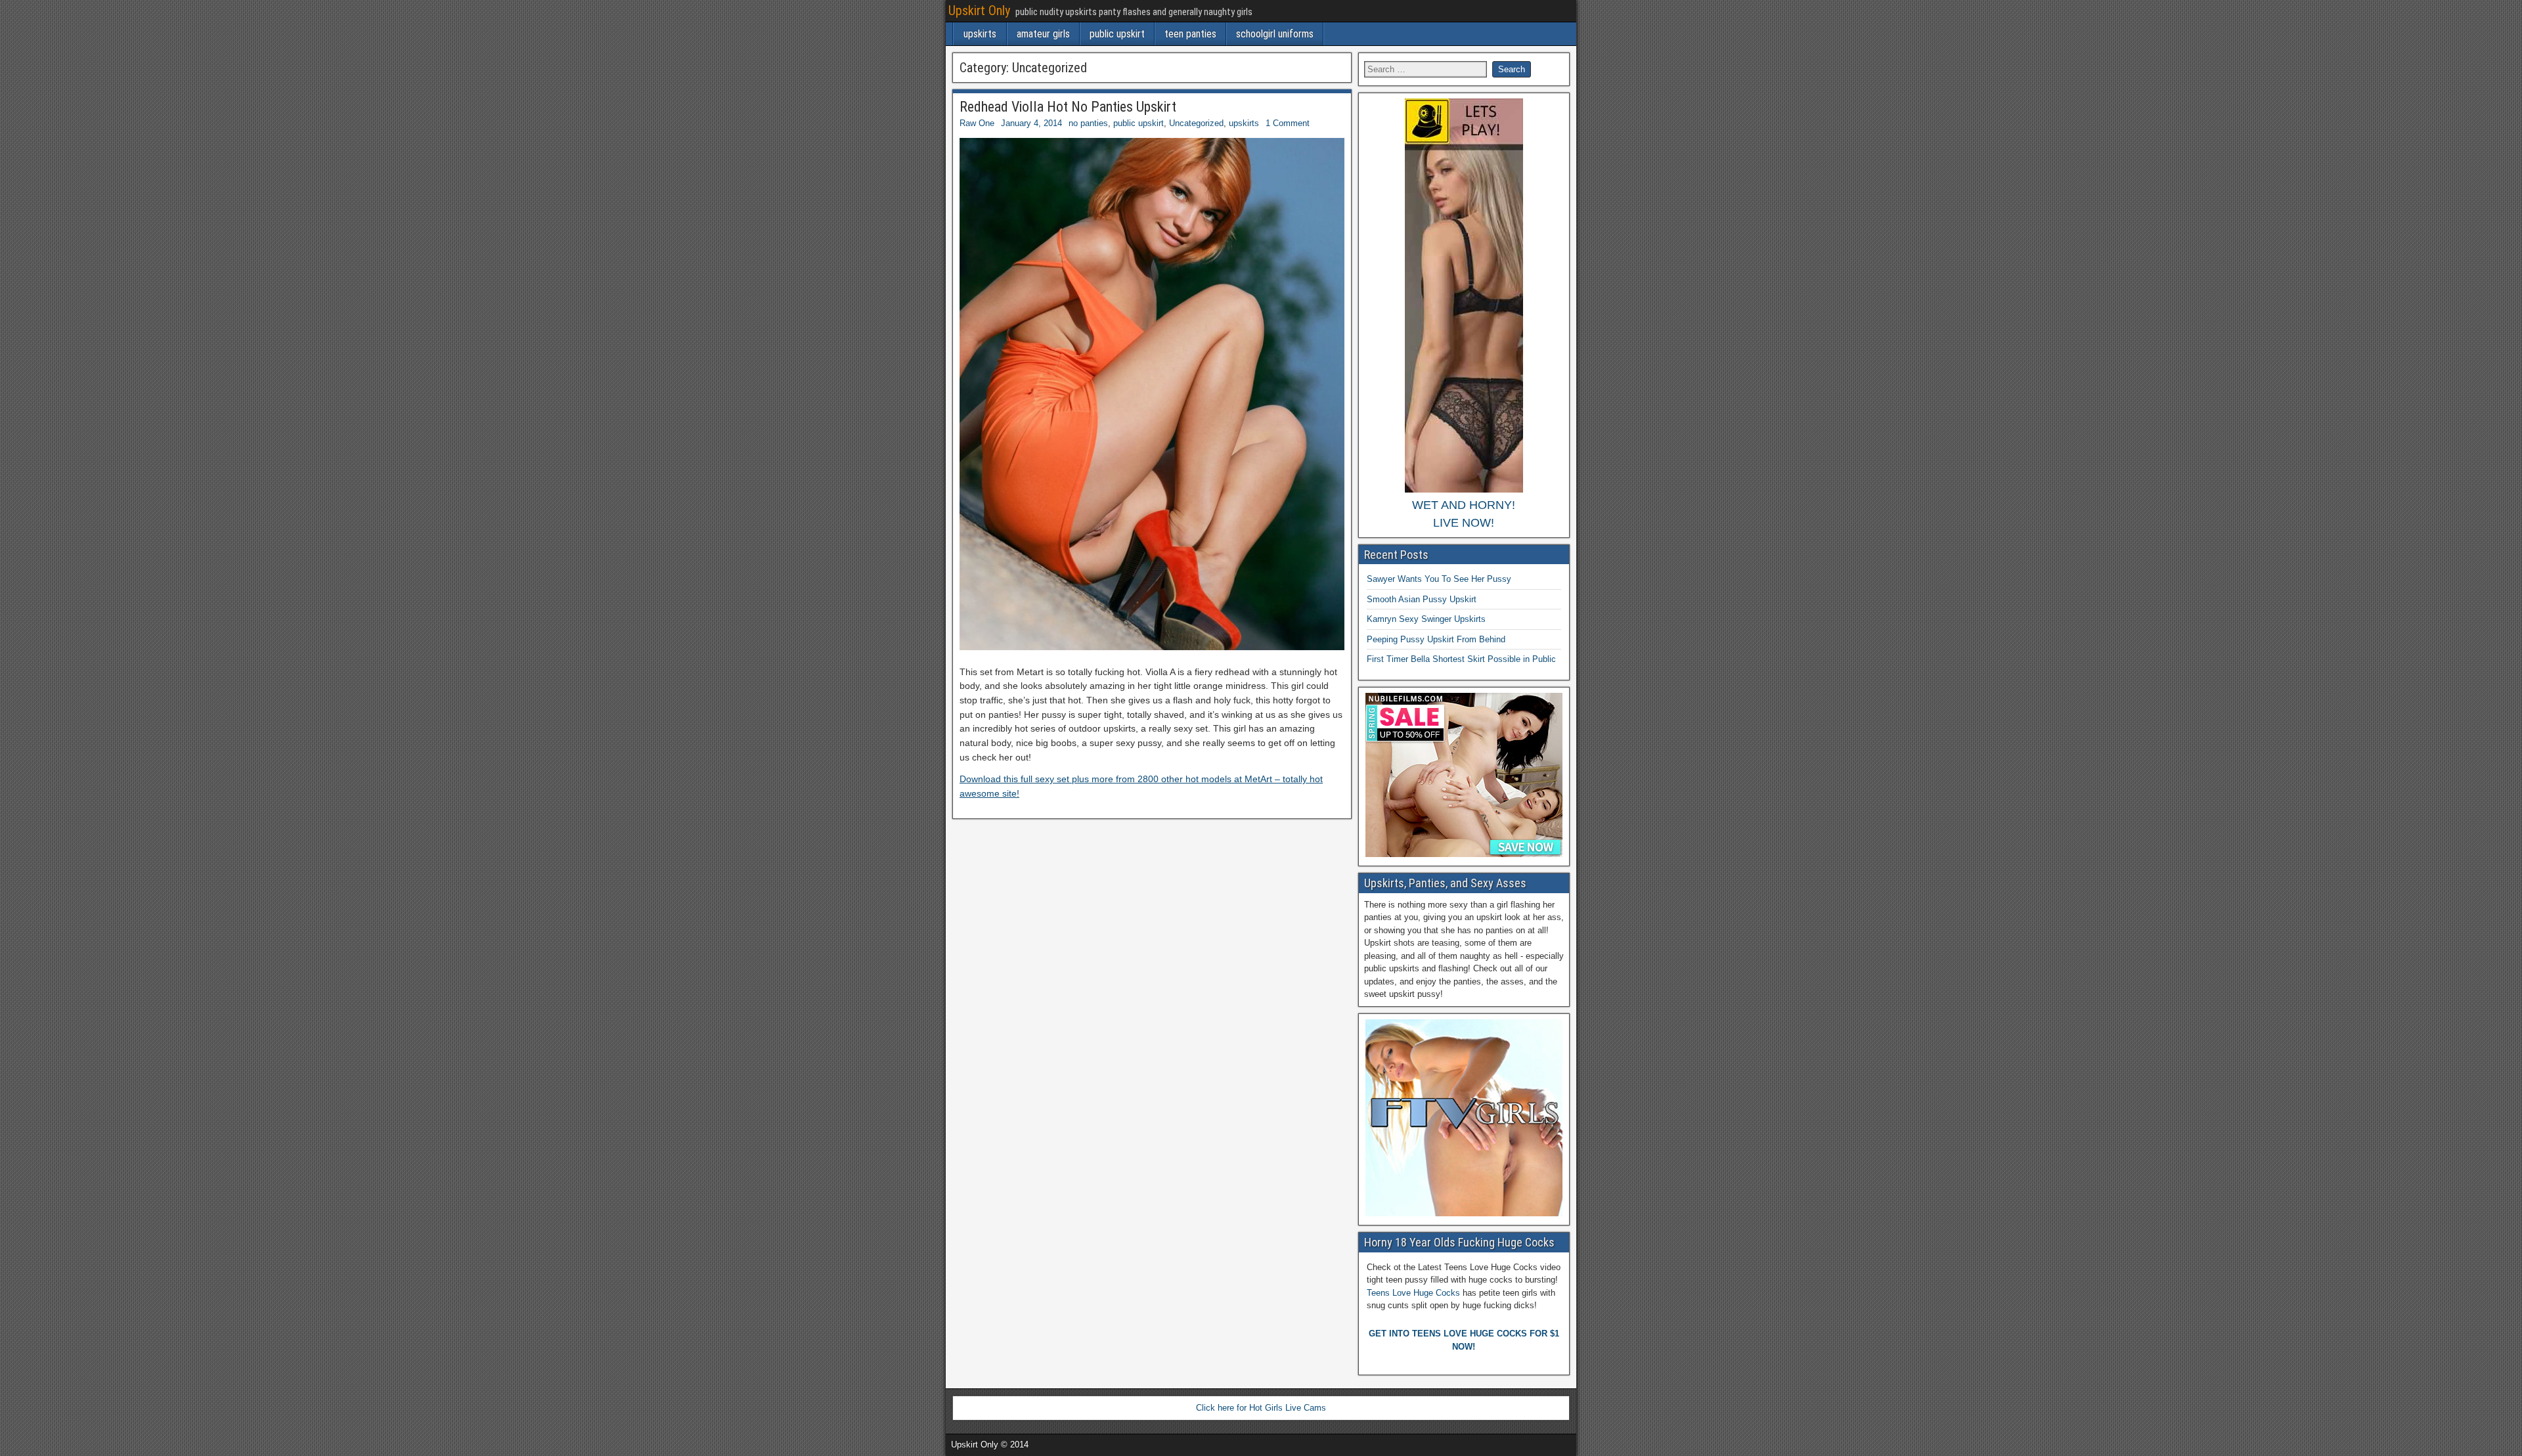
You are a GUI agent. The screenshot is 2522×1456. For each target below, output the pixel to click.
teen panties (1190, 34)
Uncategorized (1196, 123)
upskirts (980, 34)
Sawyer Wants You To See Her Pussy (1439, 579)
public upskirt (1117, 34)
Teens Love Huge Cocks (1413, 1293)
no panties (1088, 123)
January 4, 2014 (1031, 123)
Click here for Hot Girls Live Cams (1261, 1408)
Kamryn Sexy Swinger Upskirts (1426, 619)
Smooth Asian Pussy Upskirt (1422, 599)
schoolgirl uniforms (1275, 34)
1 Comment (1288, 123)
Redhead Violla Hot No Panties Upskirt (1068, 107)
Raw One (977, 123)
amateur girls (1043, 34)
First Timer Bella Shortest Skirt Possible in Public (1461, 659)
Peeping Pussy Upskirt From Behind (1436, 639)
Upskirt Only (979, 11)
